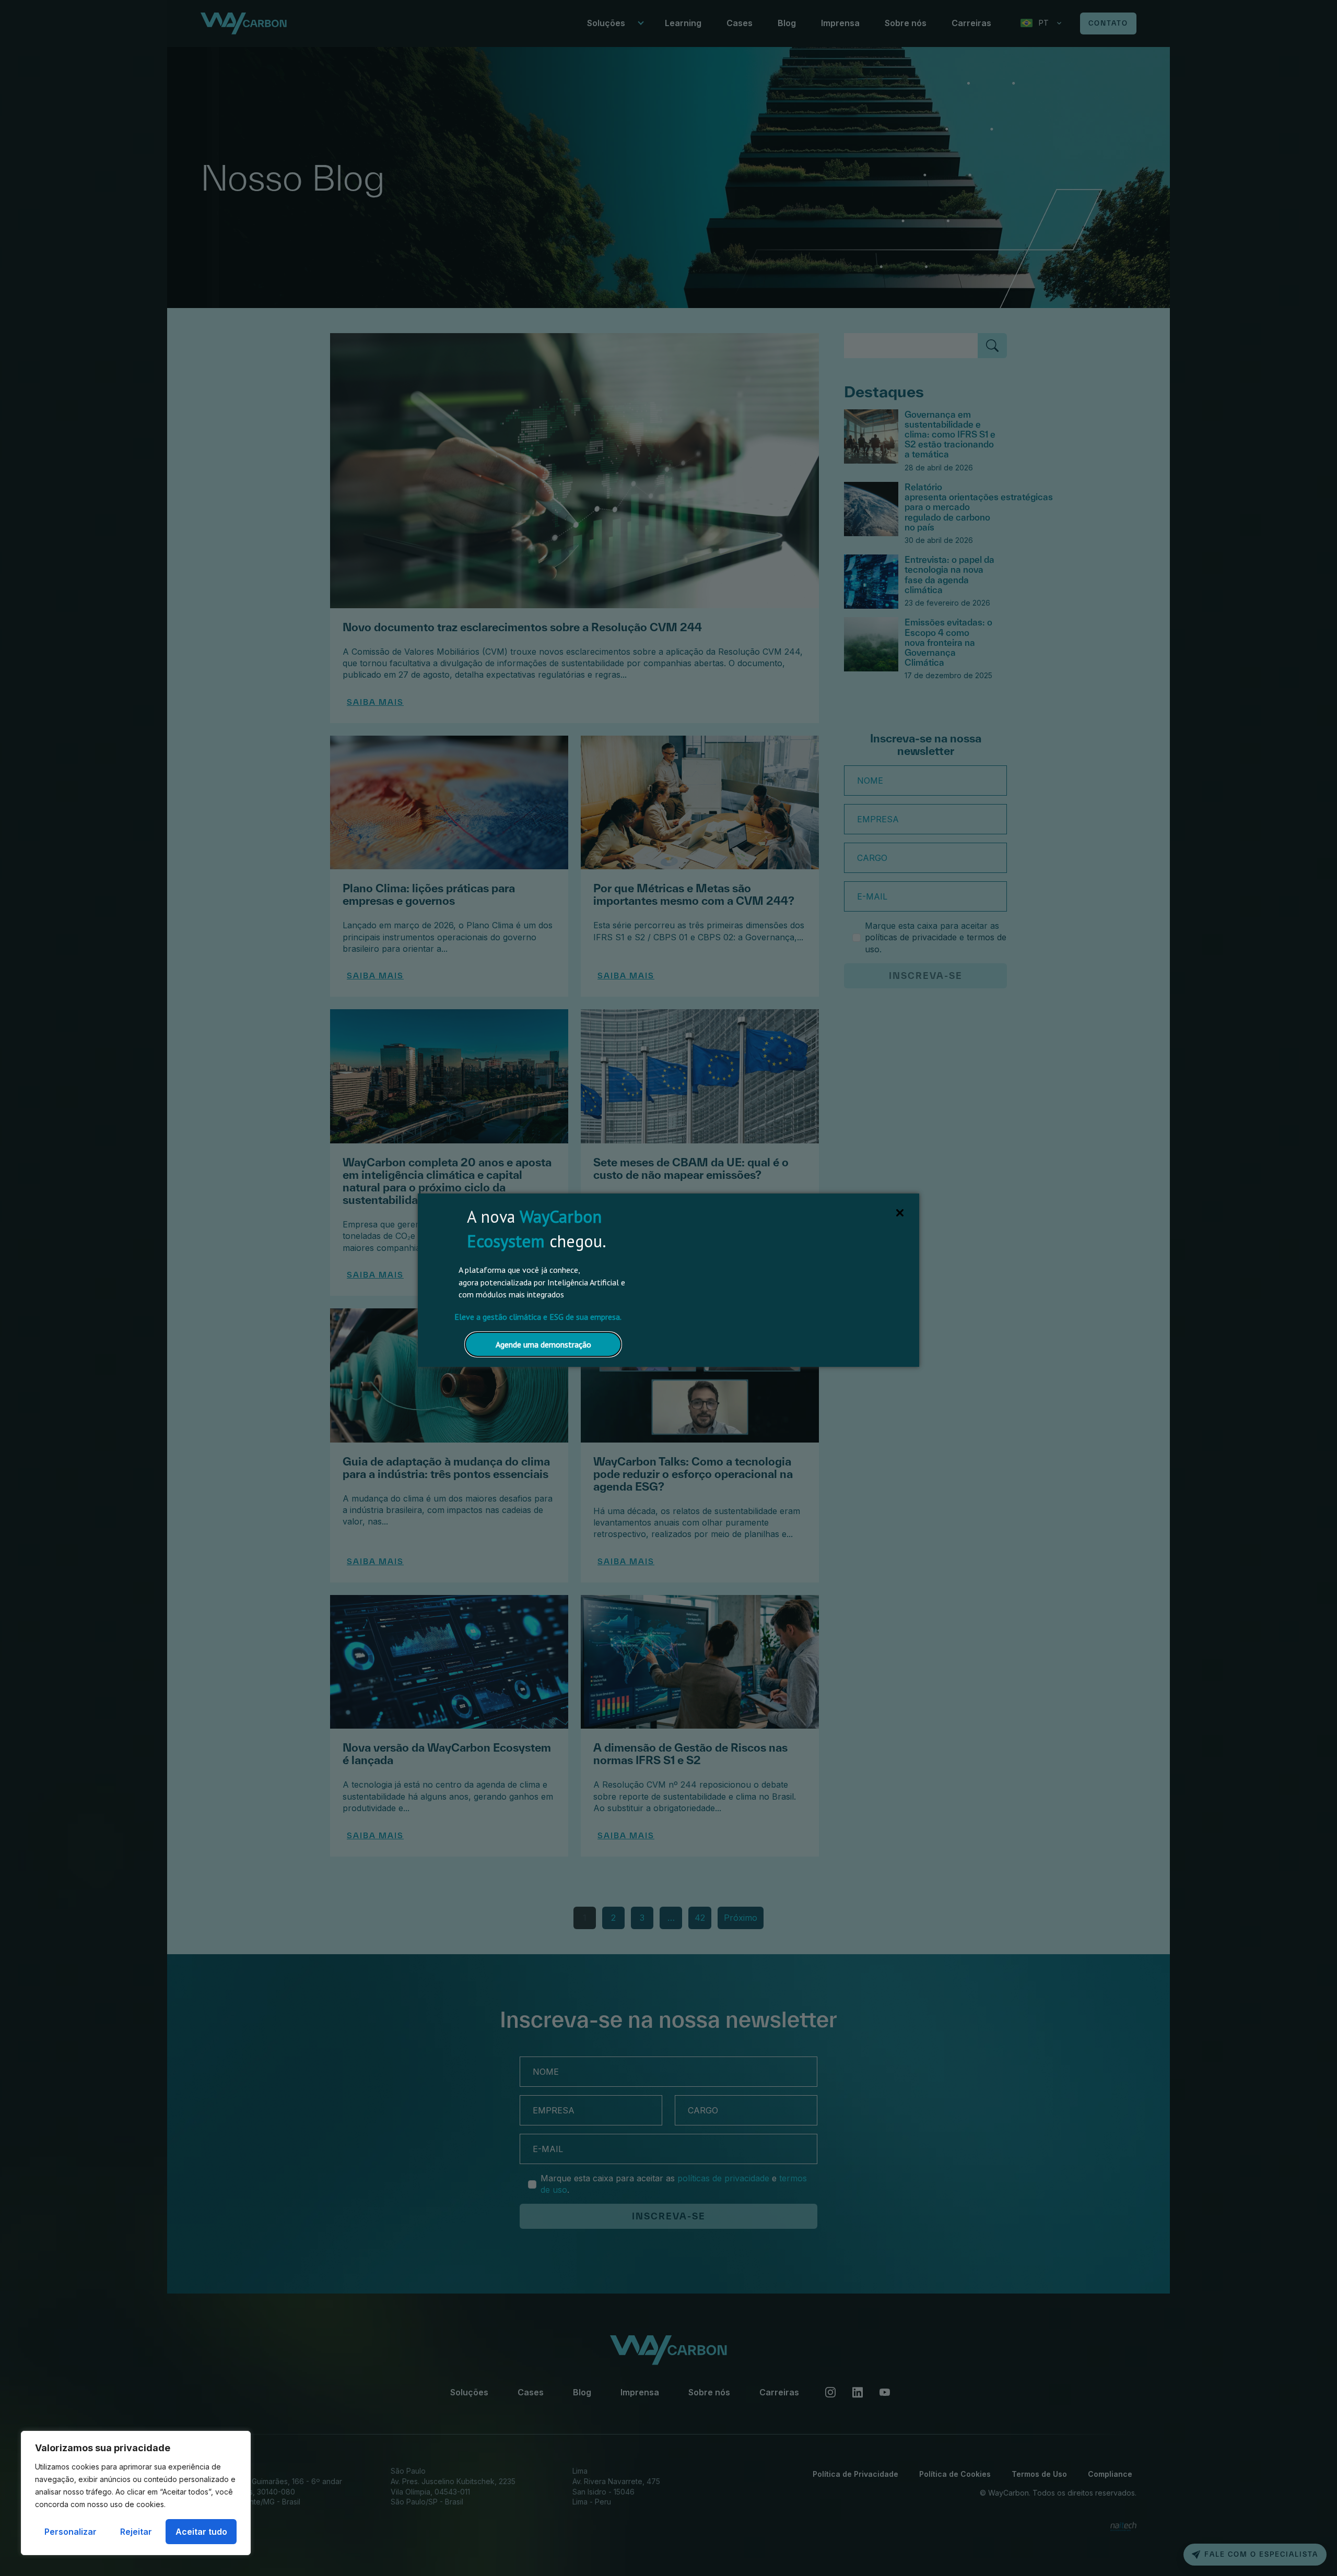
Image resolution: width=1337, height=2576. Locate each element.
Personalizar (71, 2532)
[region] (136, 2493)
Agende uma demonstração (543, 1344)
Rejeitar (136, 2532)
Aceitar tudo (201, 2532)
